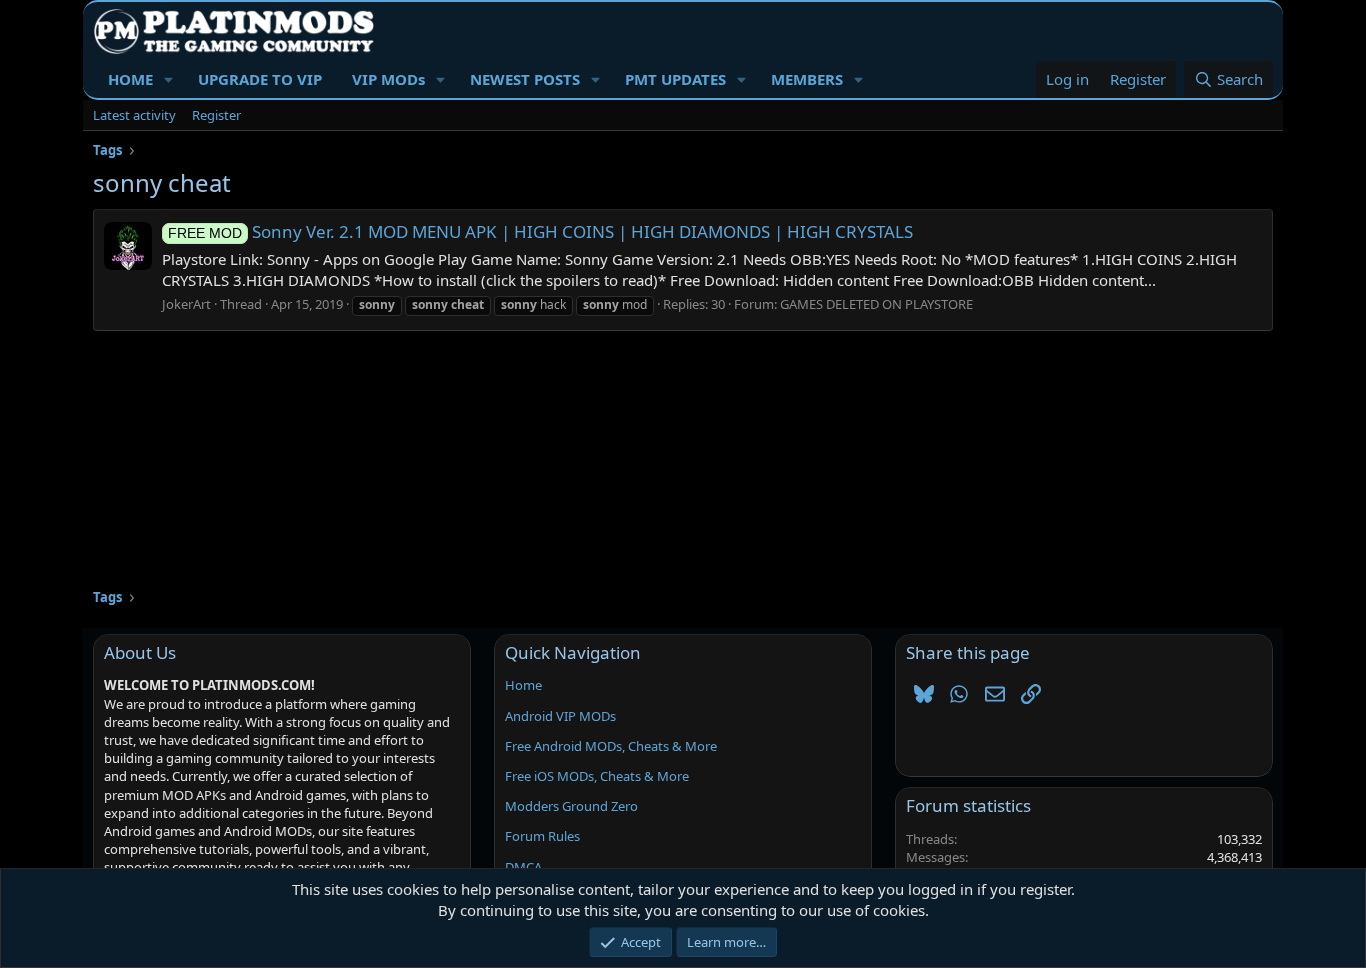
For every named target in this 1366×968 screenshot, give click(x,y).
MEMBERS (807, 79)
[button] (169, 79)
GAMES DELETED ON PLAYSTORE (876, 304)
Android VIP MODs (560, 716)
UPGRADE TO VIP (260, 79)
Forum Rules (542, 836)
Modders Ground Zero (571, 806)
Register (216, 115)
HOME (130, 79)
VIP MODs (388, 79)
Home (523, 685)
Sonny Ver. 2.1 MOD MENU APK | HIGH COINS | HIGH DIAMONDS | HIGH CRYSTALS (540, 231)
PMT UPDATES (675, 79)
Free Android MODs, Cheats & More (611, 746)
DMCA (523, 867)
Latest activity (134, 115)
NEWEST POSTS (525, 79)
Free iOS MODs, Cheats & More (597, 776)
